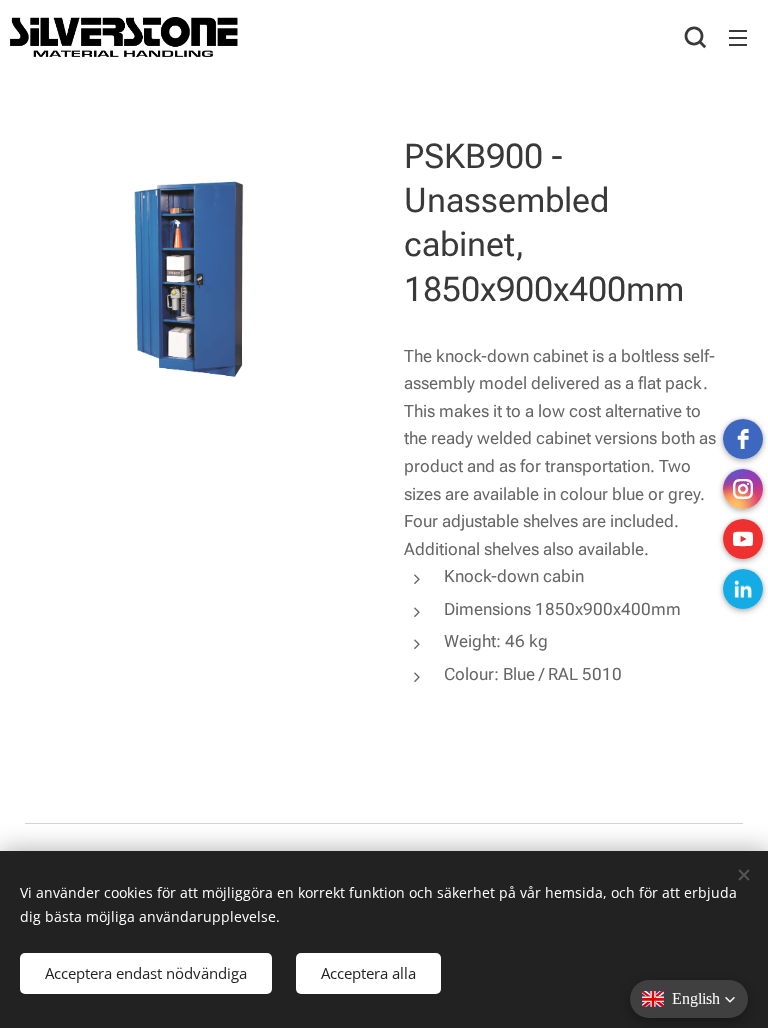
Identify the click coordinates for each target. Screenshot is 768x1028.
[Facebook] (743, 439)
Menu (738, 37)
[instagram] (743, 489)
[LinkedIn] (743, 589)
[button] (695, 37)
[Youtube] (743, 539)
